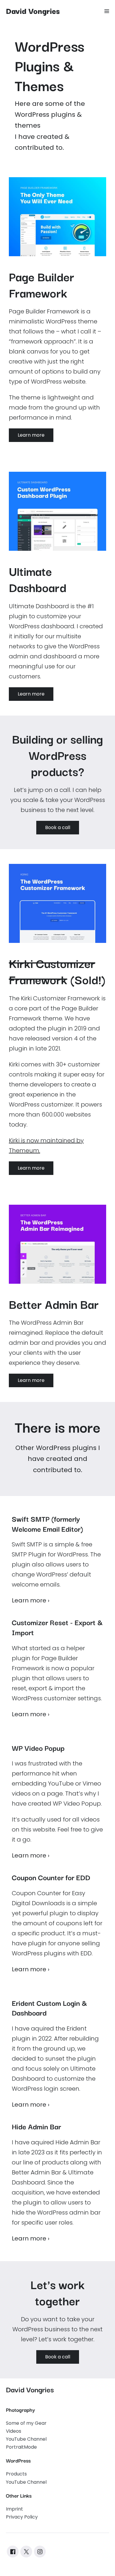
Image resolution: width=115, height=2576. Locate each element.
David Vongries (33, 10)
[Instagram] (40, 2552)
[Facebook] (13, 2552)
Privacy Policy (22, 2517)
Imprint (14, 2509)
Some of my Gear (26, 2423)
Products (16, 2474)
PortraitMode (21, 2447)
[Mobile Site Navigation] (107, 11)
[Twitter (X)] (26, 2552)
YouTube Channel (26, 2439)
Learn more (31, 1600)
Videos (14, 2431)
